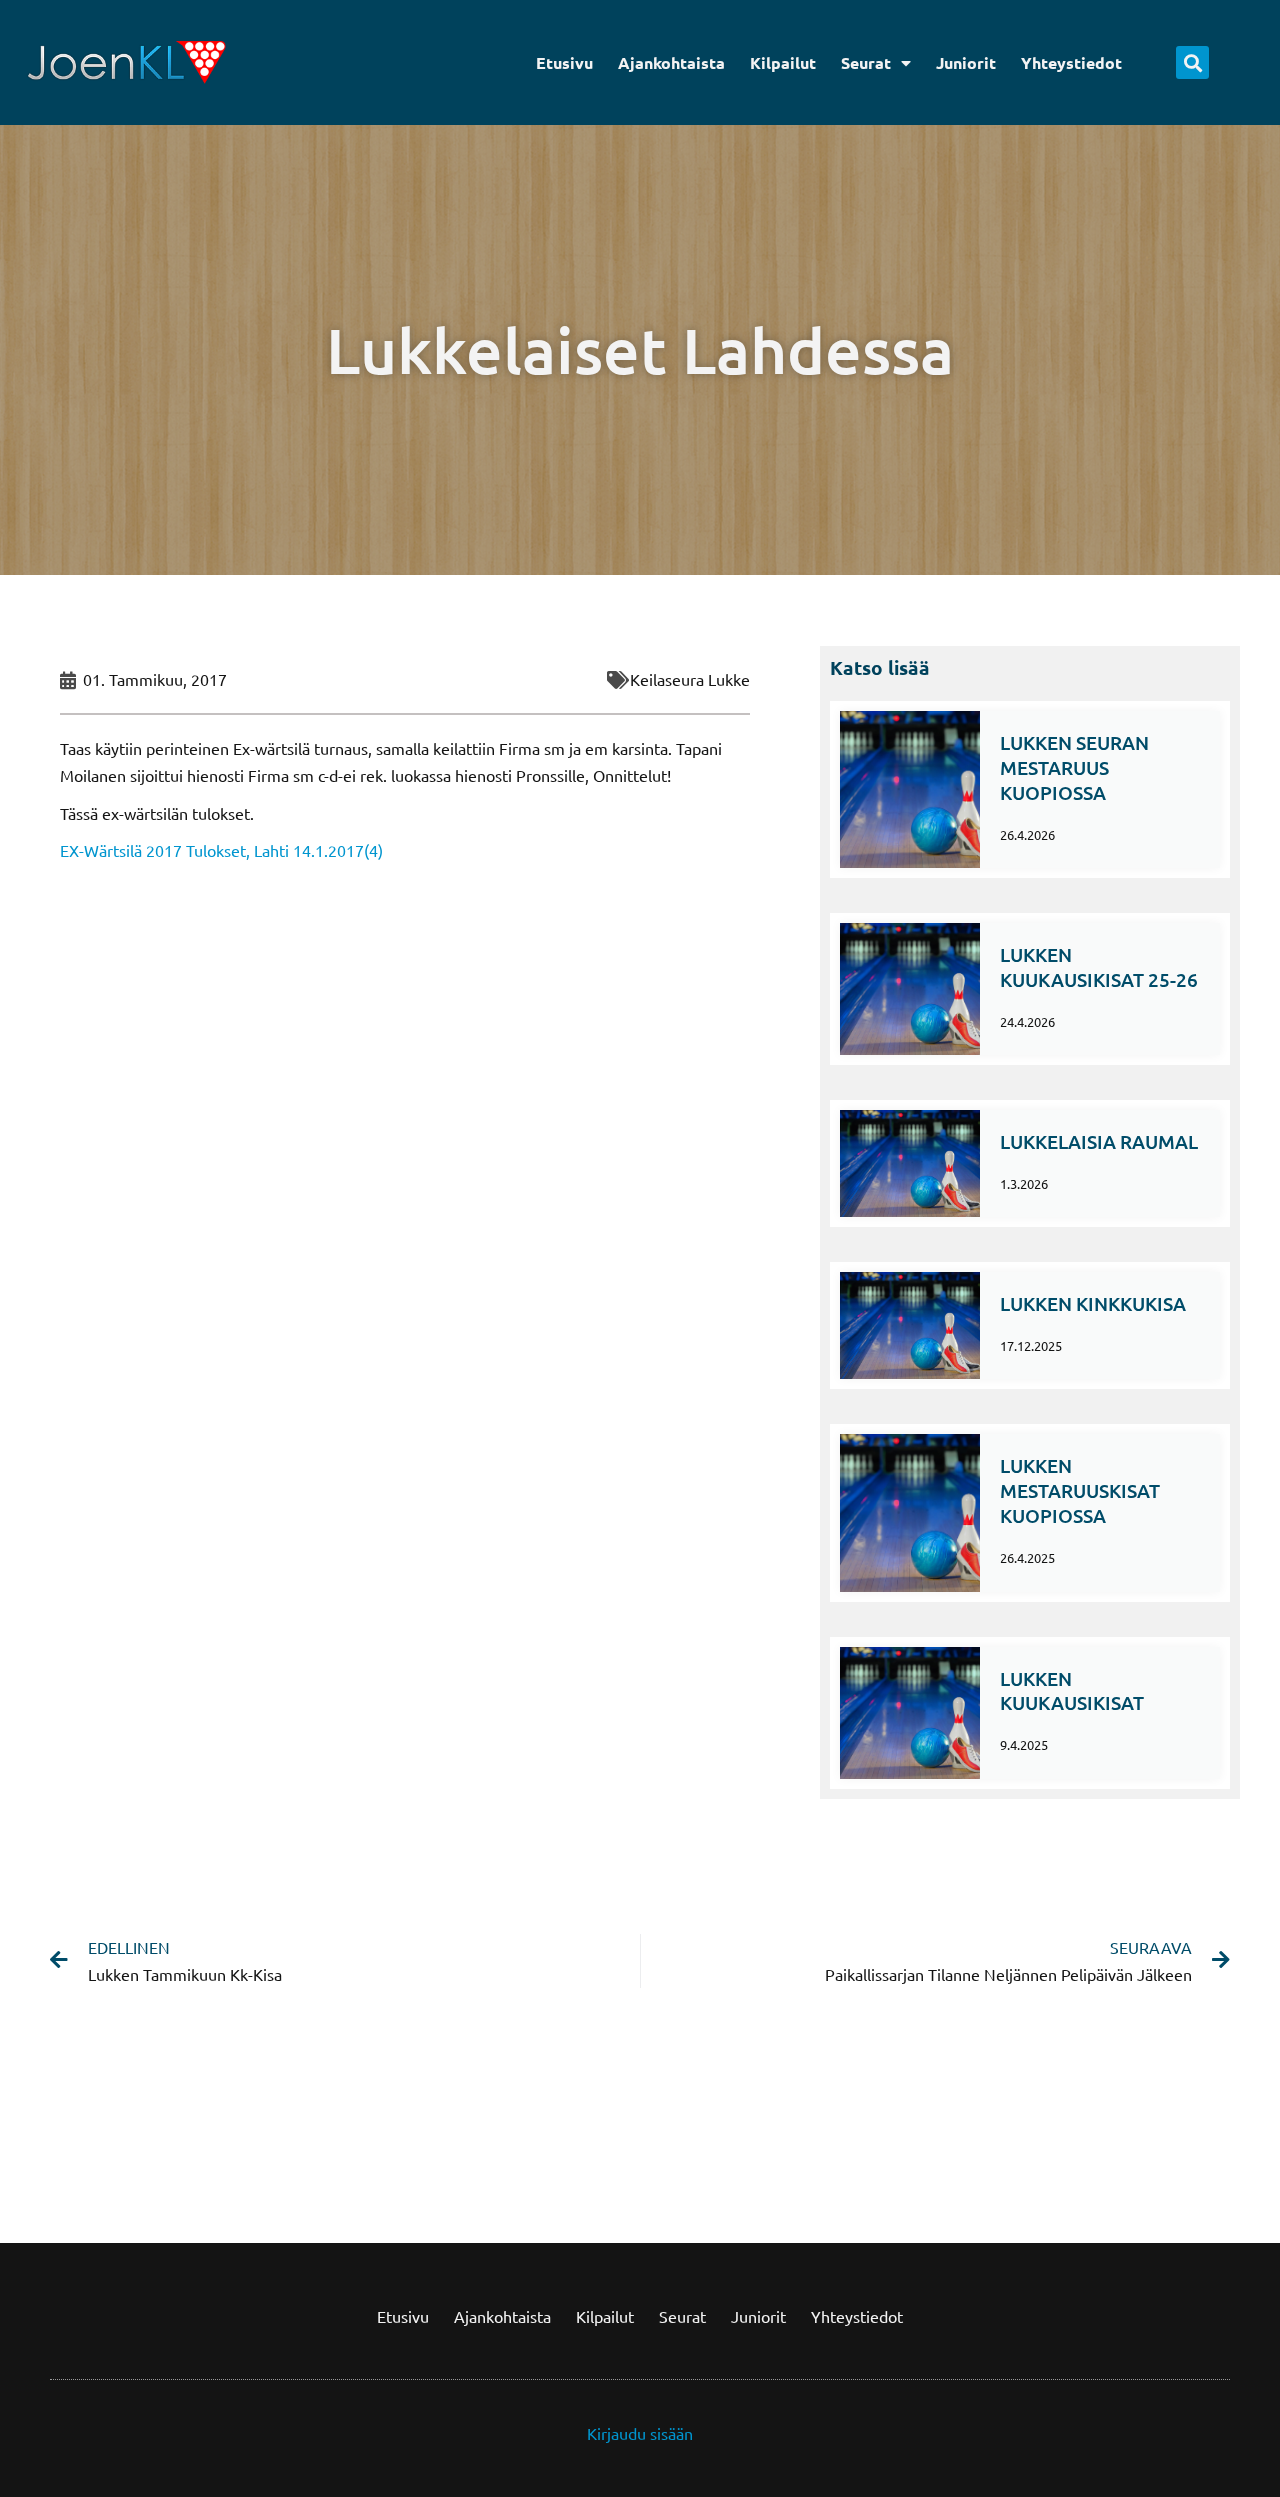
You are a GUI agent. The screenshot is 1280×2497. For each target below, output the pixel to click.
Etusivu (564, 62)
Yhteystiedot (1071, 62)
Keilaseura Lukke (690, 679)
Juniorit (966, 62)
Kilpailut (783, 62)
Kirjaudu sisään (640, 2433)
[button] (1192, 62)
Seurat (866, 62)
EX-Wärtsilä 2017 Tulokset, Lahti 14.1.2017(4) (221, 850)
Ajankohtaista (671, 62)
